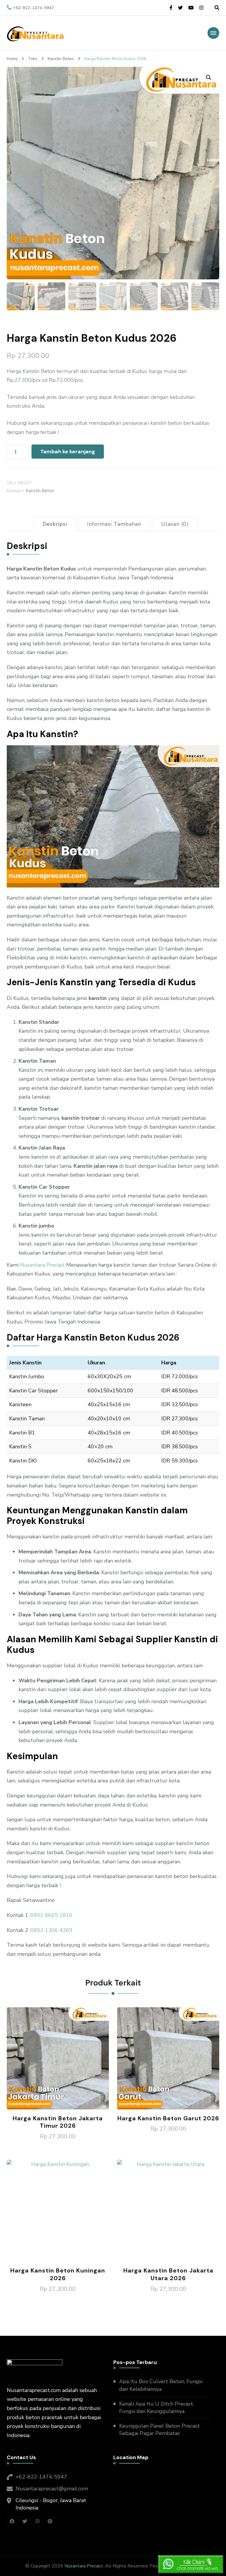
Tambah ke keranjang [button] (58, 2060)
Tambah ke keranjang (68, 452)
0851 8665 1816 (51, 1915)
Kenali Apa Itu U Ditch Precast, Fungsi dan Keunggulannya (157, 2407)
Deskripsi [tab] (55, 524)
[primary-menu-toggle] (213, 33)
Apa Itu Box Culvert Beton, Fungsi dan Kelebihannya (161, 2385)
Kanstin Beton (40, 491)
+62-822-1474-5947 (41, 2477)
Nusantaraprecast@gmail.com (52, 2489)
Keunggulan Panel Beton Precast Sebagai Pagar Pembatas (159, 2430)
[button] (209, 77)
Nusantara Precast (42, 1265)
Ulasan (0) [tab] (175, 524)
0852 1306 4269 (51, 1930)
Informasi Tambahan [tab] (114, 524)
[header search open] (217, 8)
